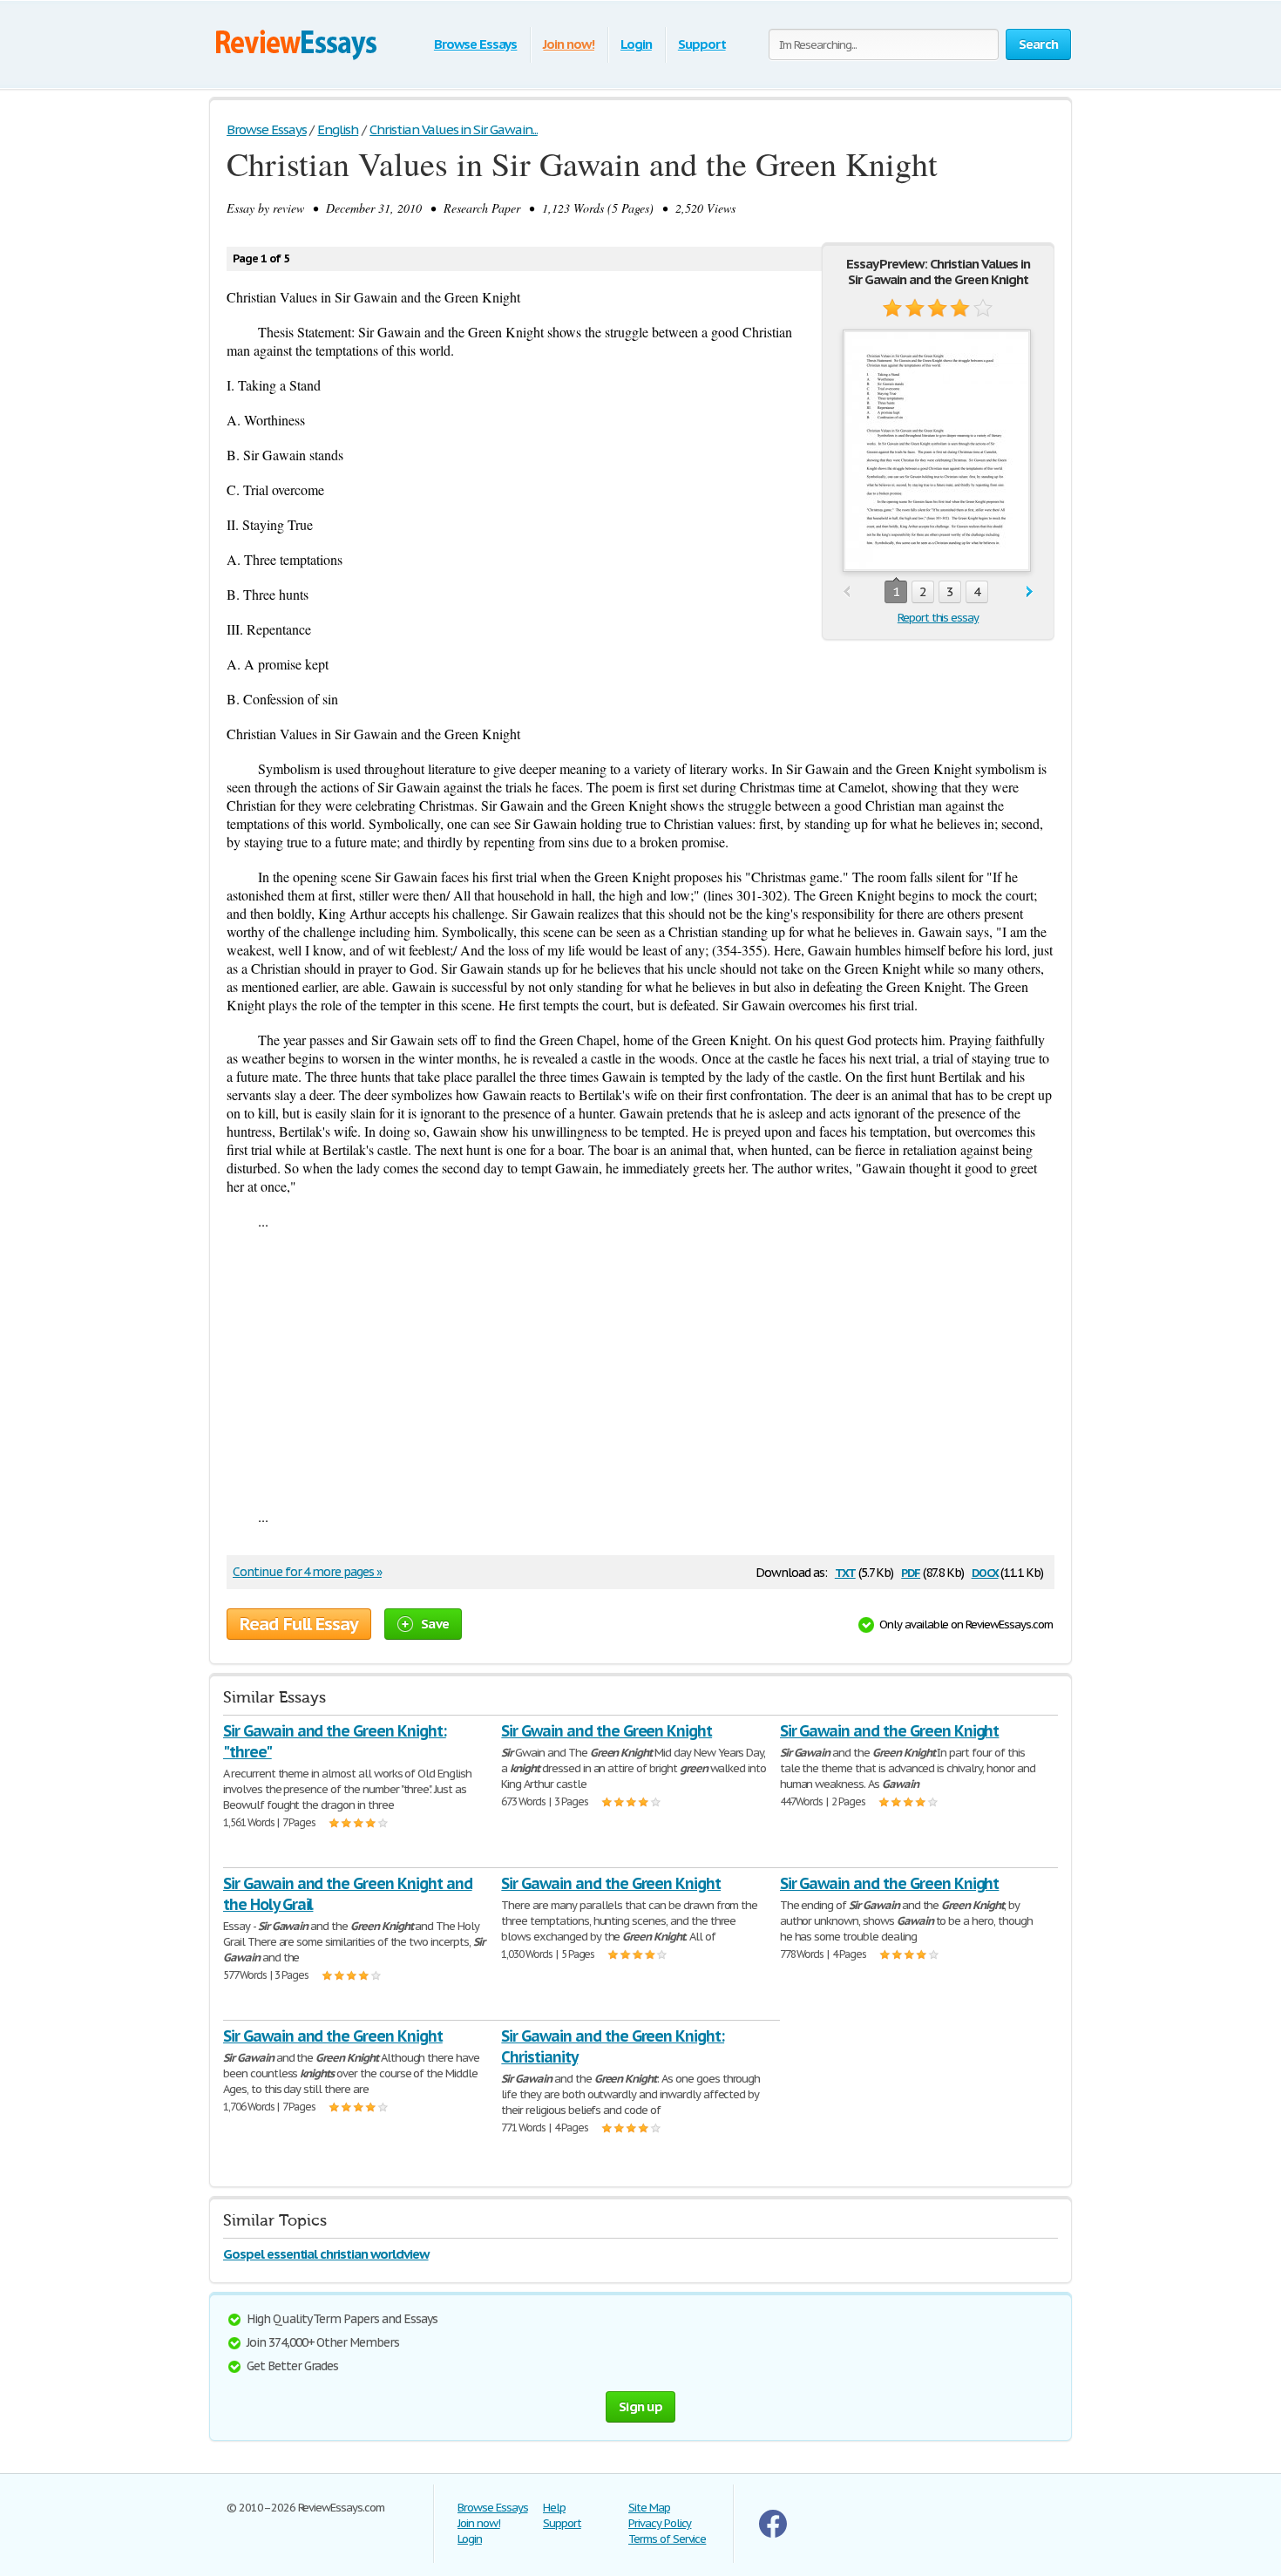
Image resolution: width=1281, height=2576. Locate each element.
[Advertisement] (640, 1369)
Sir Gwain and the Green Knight (607, 1731)
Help (554, 2508)
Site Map (649, 2508)
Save (435, 1624)
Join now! (569, 44)
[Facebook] (773, 2534)
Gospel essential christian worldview (326, 2254)
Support (702, 44)
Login (636, 44)
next (1030, 592)
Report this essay (938, 618)
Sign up (640, 2406)
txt (845, 1571)
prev (847, 592)
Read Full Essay (299, 1624)
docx (985, 1571)
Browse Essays (475, 44)
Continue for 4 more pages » (307, 1572)
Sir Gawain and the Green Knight (890, 1731)
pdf (911, 1571)
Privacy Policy (660, 2523)
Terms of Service (667, 2539)
